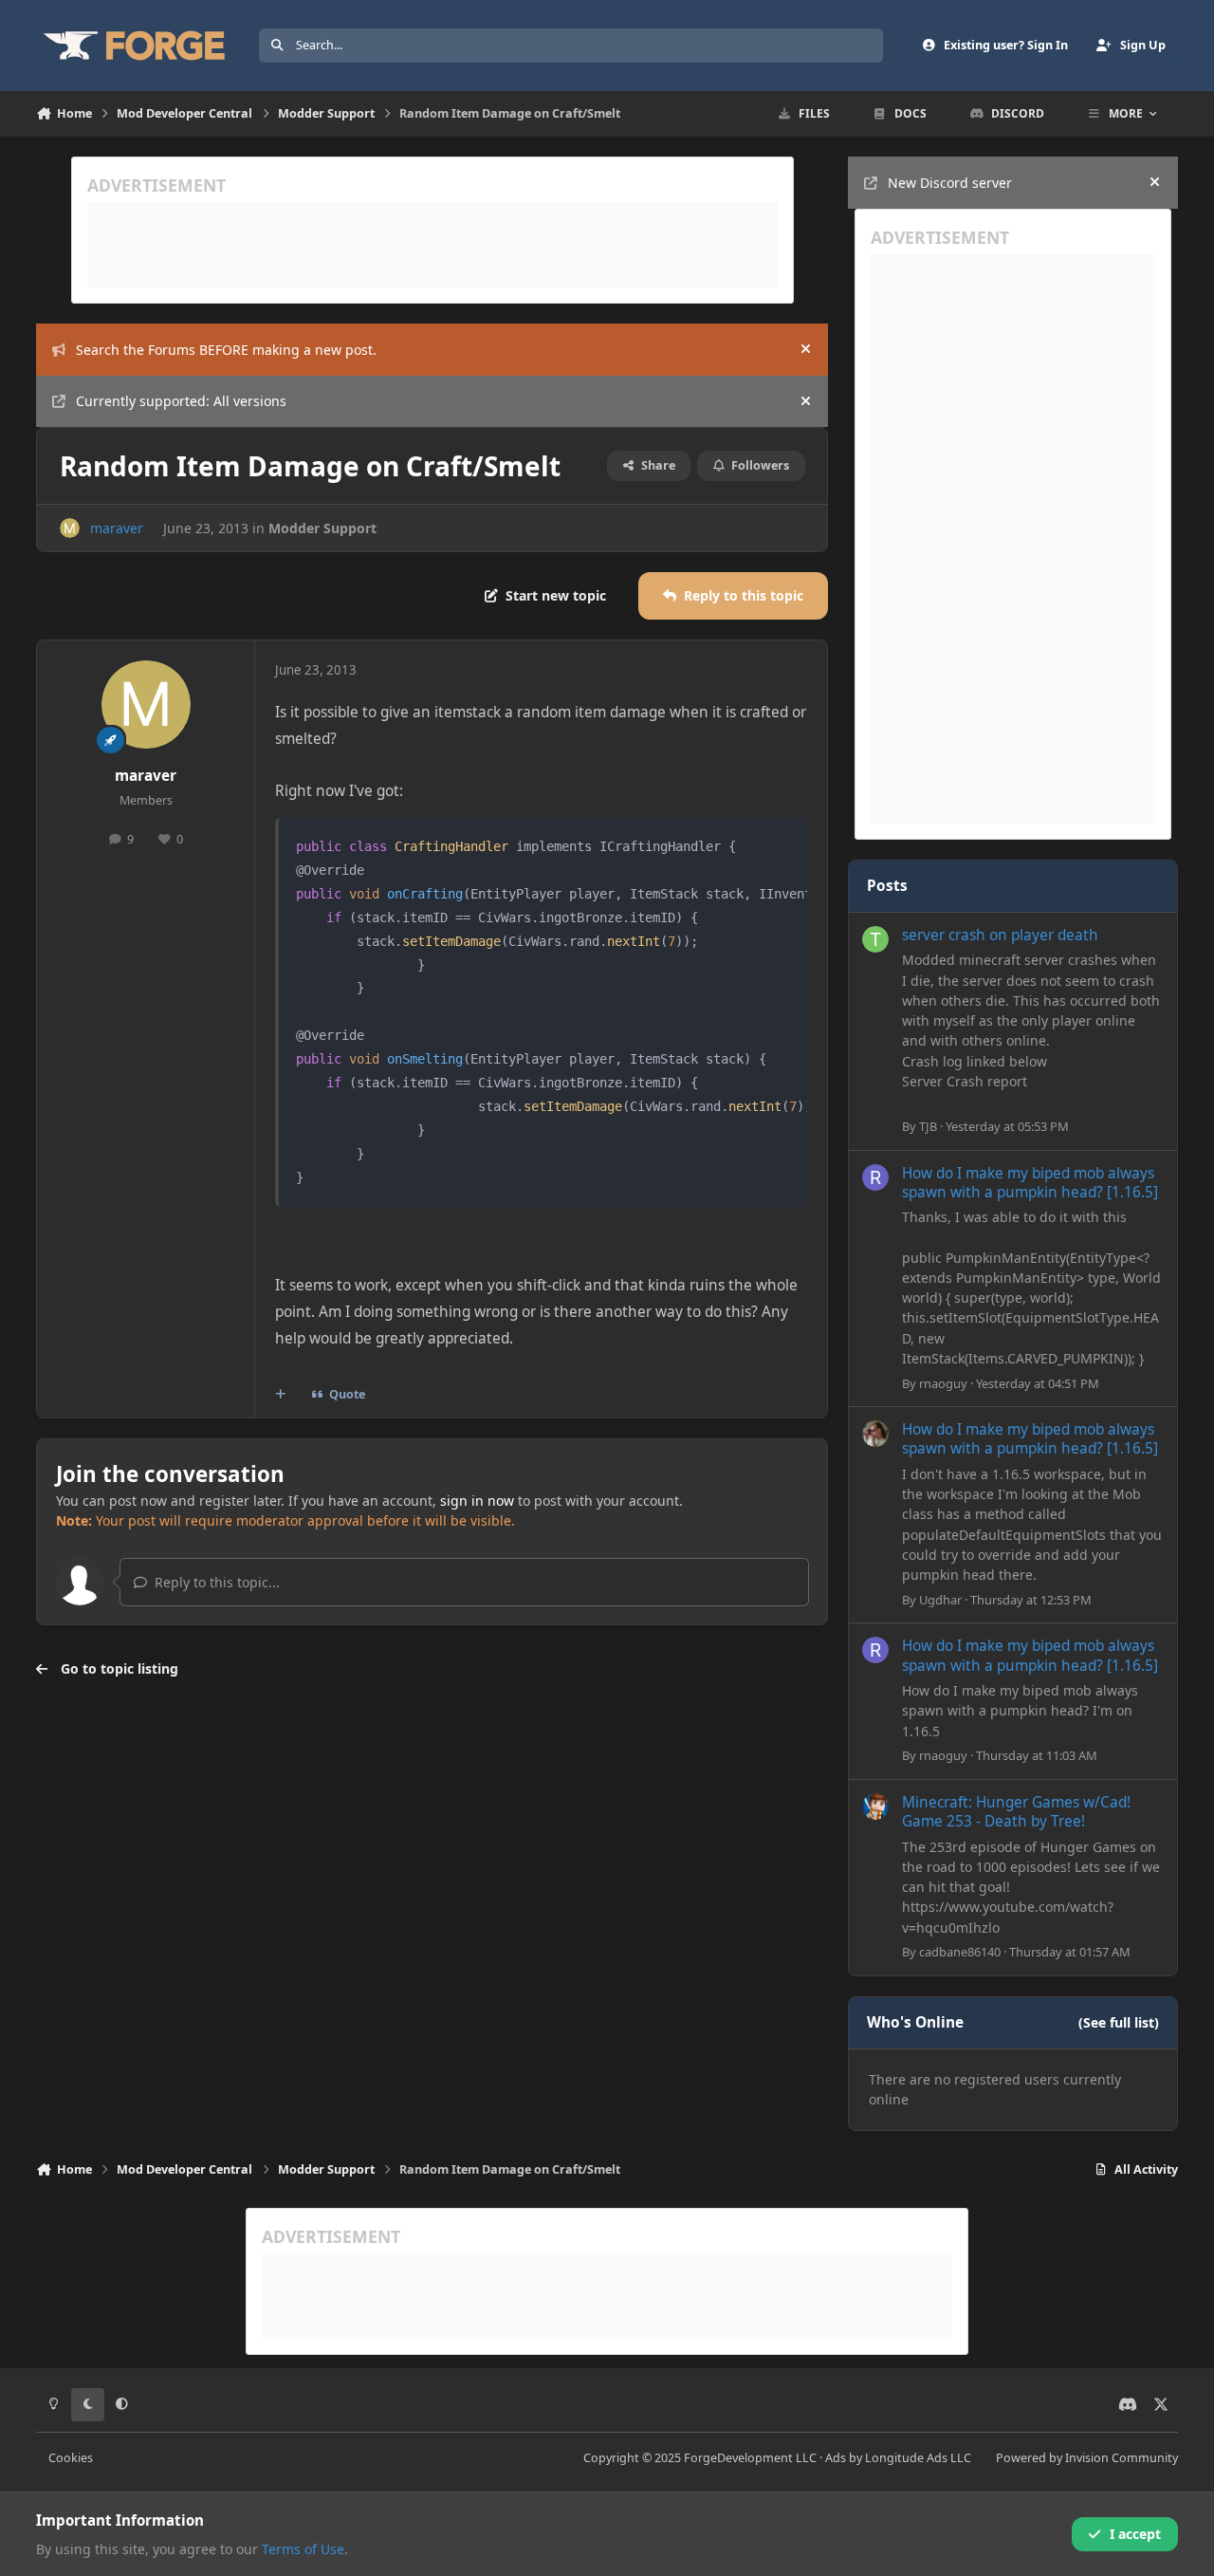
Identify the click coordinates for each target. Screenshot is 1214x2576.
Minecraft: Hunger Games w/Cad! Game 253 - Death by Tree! (1016, 1812)
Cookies (71, 2458)
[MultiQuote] (281, 1395)
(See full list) (1119, 2022)
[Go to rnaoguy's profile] (875, 1177)
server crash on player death (1000, 935)
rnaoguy (943, 1383)
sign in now (477, 1501)
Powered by (1087, 2458)
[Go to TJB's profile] (875, 939)
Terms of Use (303, 2549)
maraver (117, 528)
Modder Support (322, 528)
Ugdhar (940, 1600)
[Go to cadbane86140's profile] (875, 1807)
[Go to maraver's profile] (70, 528)
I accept (1135, 2534)
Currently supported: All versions (181, 401)
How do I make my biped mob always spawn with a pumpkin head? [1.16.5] (1030, 1183)
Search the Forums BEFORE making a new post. (226, 350)
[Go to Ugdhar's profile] (875, 1434)
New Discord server (950, 183)
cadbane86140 (960, 1952)
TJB (928, 1126)
